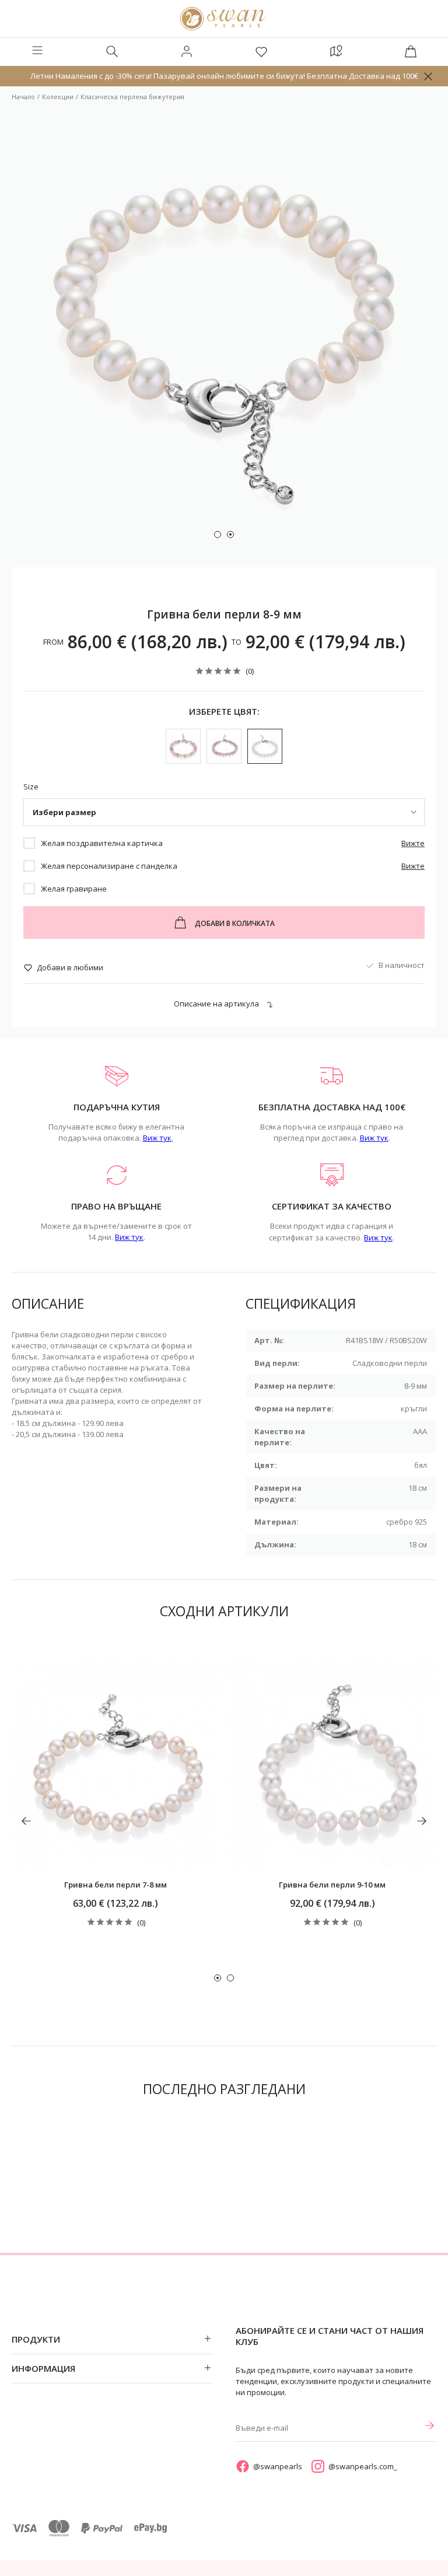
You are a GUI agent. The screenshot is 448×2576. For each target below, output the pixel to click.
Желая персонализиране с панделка (109, 866)
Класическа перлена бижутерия (132, 97)
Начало (23, 97)
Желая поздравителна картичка (102, 843)
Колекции (58, 97)
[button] (218, 534)
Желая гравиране (74, 889)
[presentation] (26, 1821)
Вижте (413, 843)
